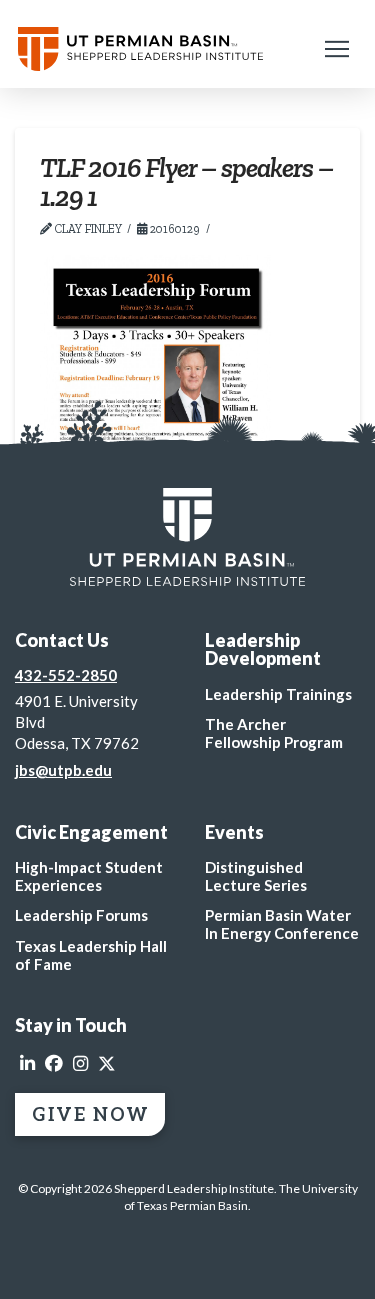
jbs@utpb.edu (63, 770)
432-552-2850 (66, 675)
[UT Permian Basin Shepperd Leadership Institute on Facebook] (54, 1064)
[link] (187, 537)
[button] (337, 49)
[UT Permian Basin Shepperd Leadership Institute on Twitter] (107, 1064)
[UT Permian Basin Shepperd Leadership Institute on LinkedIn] (27, 1064)
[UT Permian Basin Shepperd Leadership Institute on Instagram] (80, 1064)
